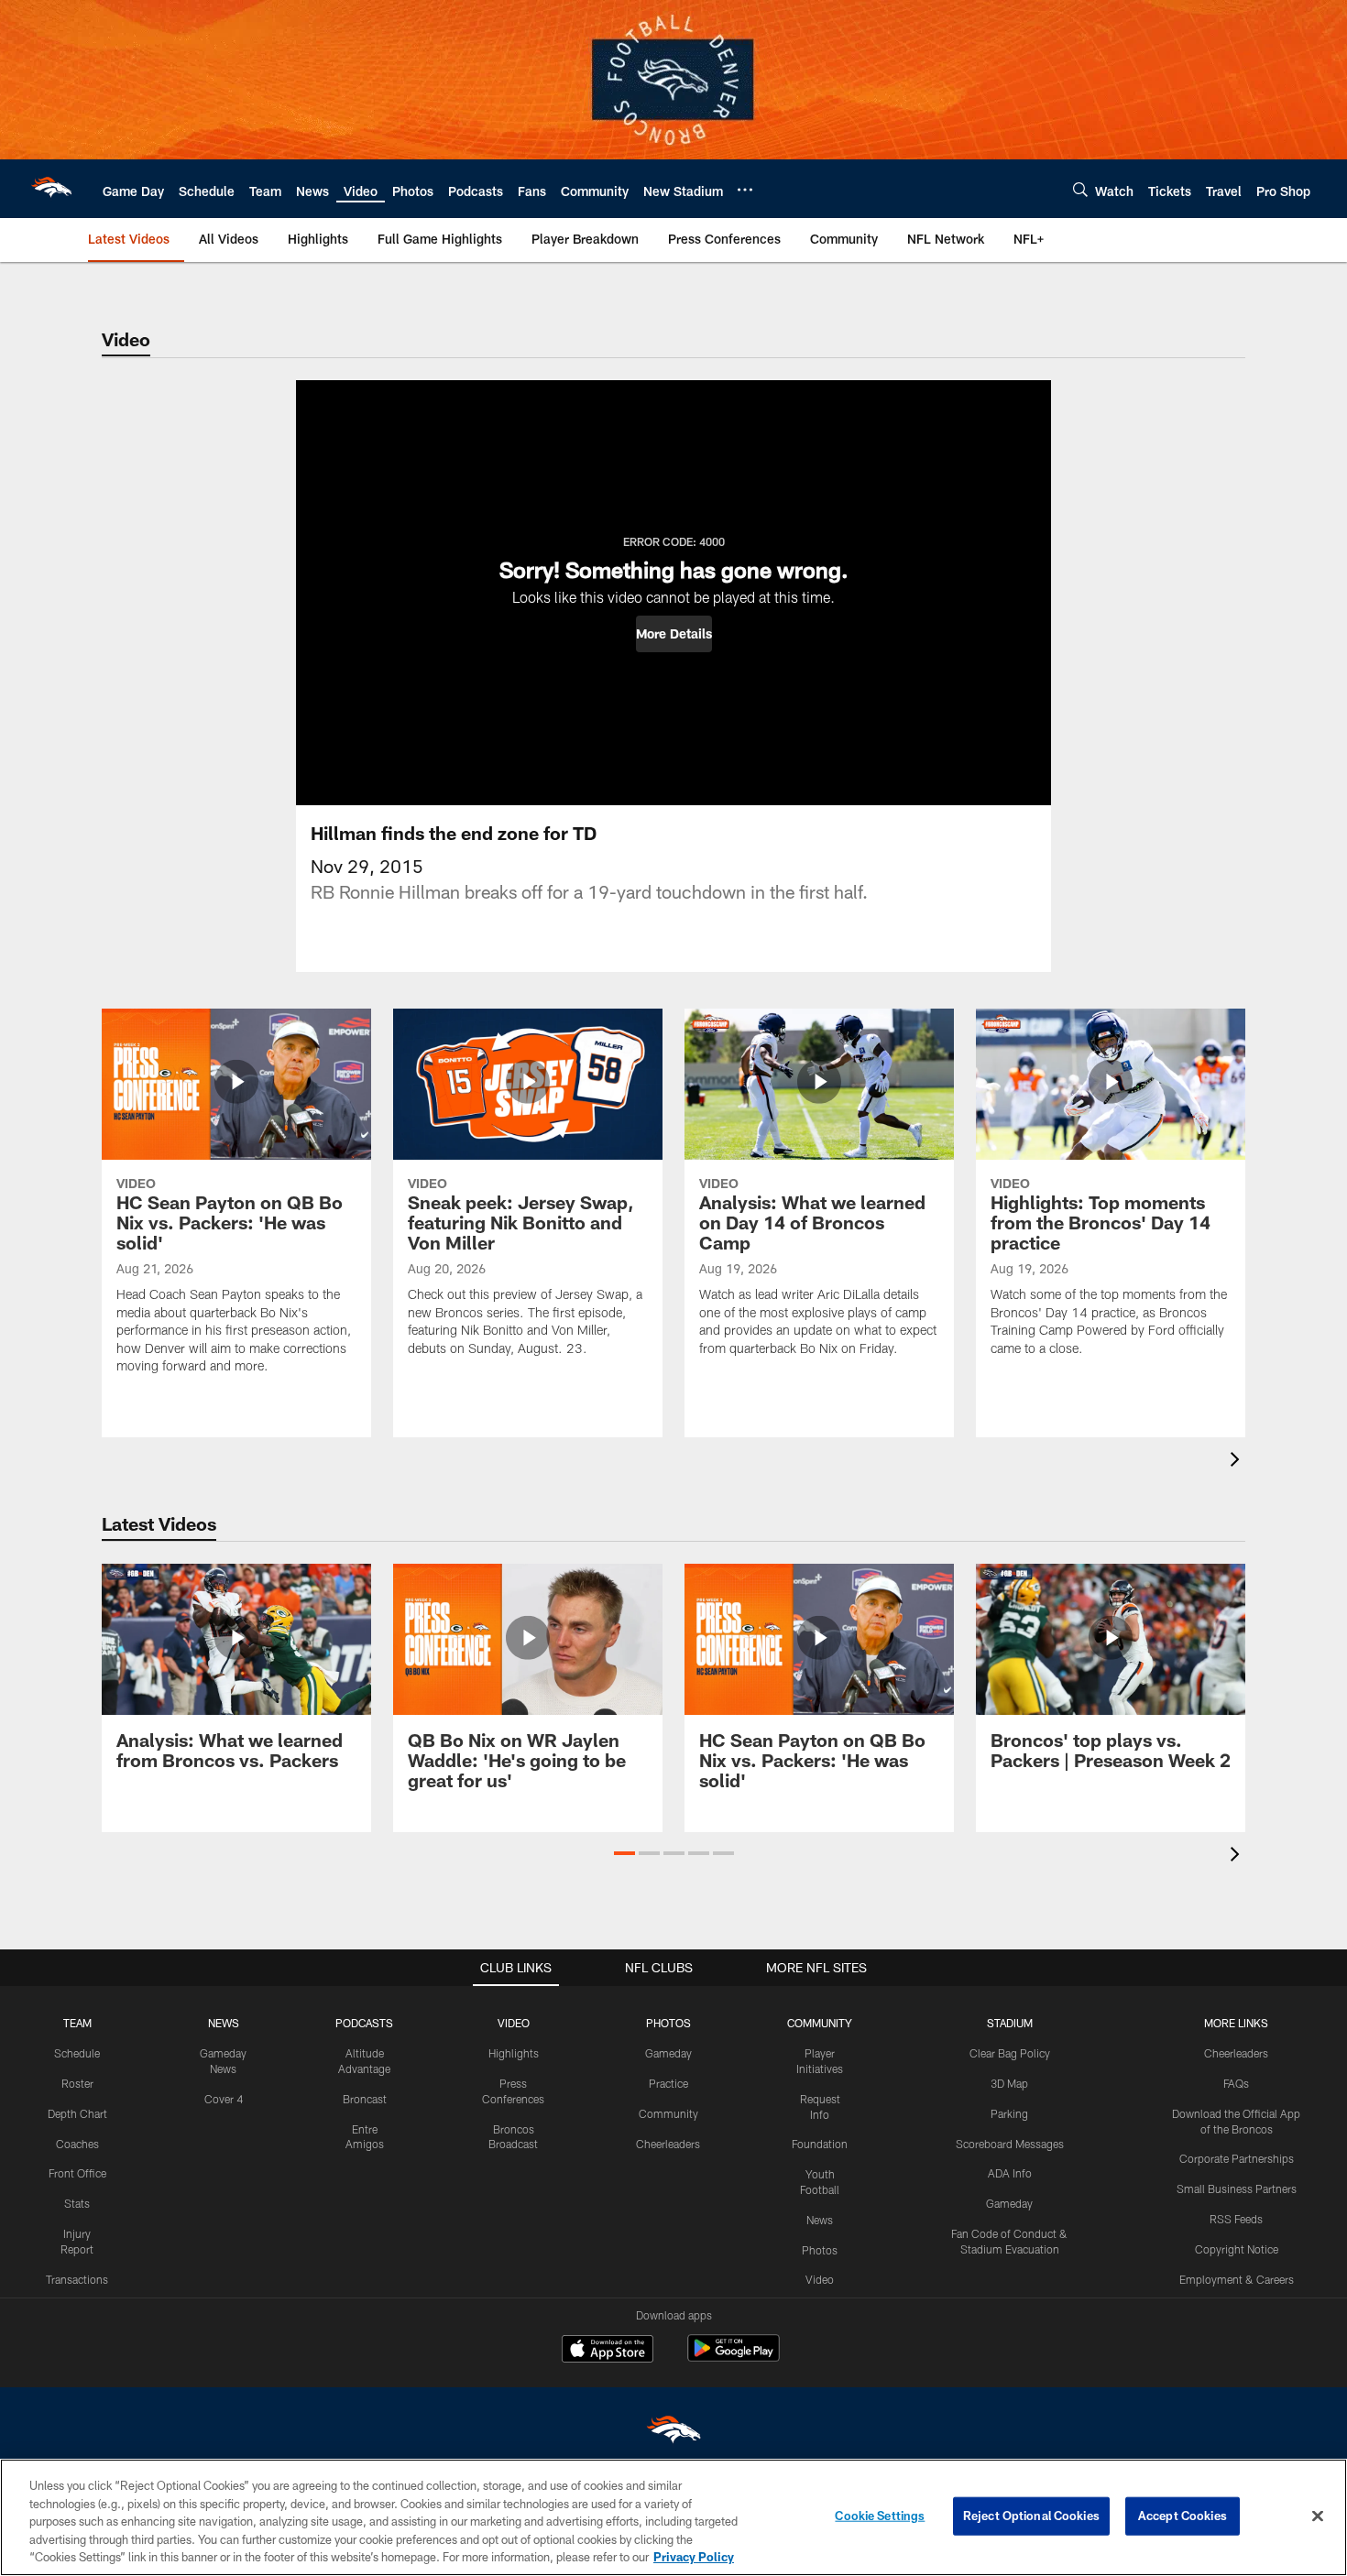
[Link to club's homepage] (51, 189)
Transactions (77, 2279)
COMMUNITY (820, 2023)
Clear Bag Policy (1010, 2053)
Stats (77, 2203)
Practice (668, 2083)
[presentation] (1238, 1462)
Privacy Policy (694, 2557)
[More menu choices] (745, 190)
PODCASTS (364, 2023)
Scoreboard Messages (1010, 2144)
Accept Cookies (1183, 2516)
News (820, 2220)
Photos (820, 2250)
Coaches (77, 2144)
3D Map (1009, 2083)
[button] (674, 634)
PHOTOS (668, 2023)
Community (668, 2113)
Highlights (514, 2053)
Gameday (668, 2053)
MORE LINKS (1236, 2023)
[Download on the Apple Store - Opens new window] (608, 2351)
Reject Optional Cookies (1031, 2516)
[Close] (1318, 2516)
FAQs (1236, 2083)
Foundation (820, 2144)
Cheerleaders (668, 2144)
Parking (1009, 2113)
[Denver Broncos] (673, 2434)
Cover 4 (224, 2099)
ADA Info (1010, 2173)
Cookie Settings (880, 2516)
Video (820, 2279)
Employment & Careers (1237, 2279)
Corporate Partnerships (1237, 2158)
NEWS (224, 2023)
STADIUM (1010, 2023)
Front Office (77, 2173)
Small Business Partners (1237, 2189)
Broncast (365, 2099)
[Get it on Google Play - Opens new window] (734, 2358)
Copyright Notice (1237, 2249)
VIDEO (514, 2023)
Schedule (77, 2053)
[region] (673, 2517)
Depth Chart (77, 2113)
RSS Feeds (1236, 2219)
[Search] (1080, 189)
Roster (77, 2083)
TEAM (77, 2023)
